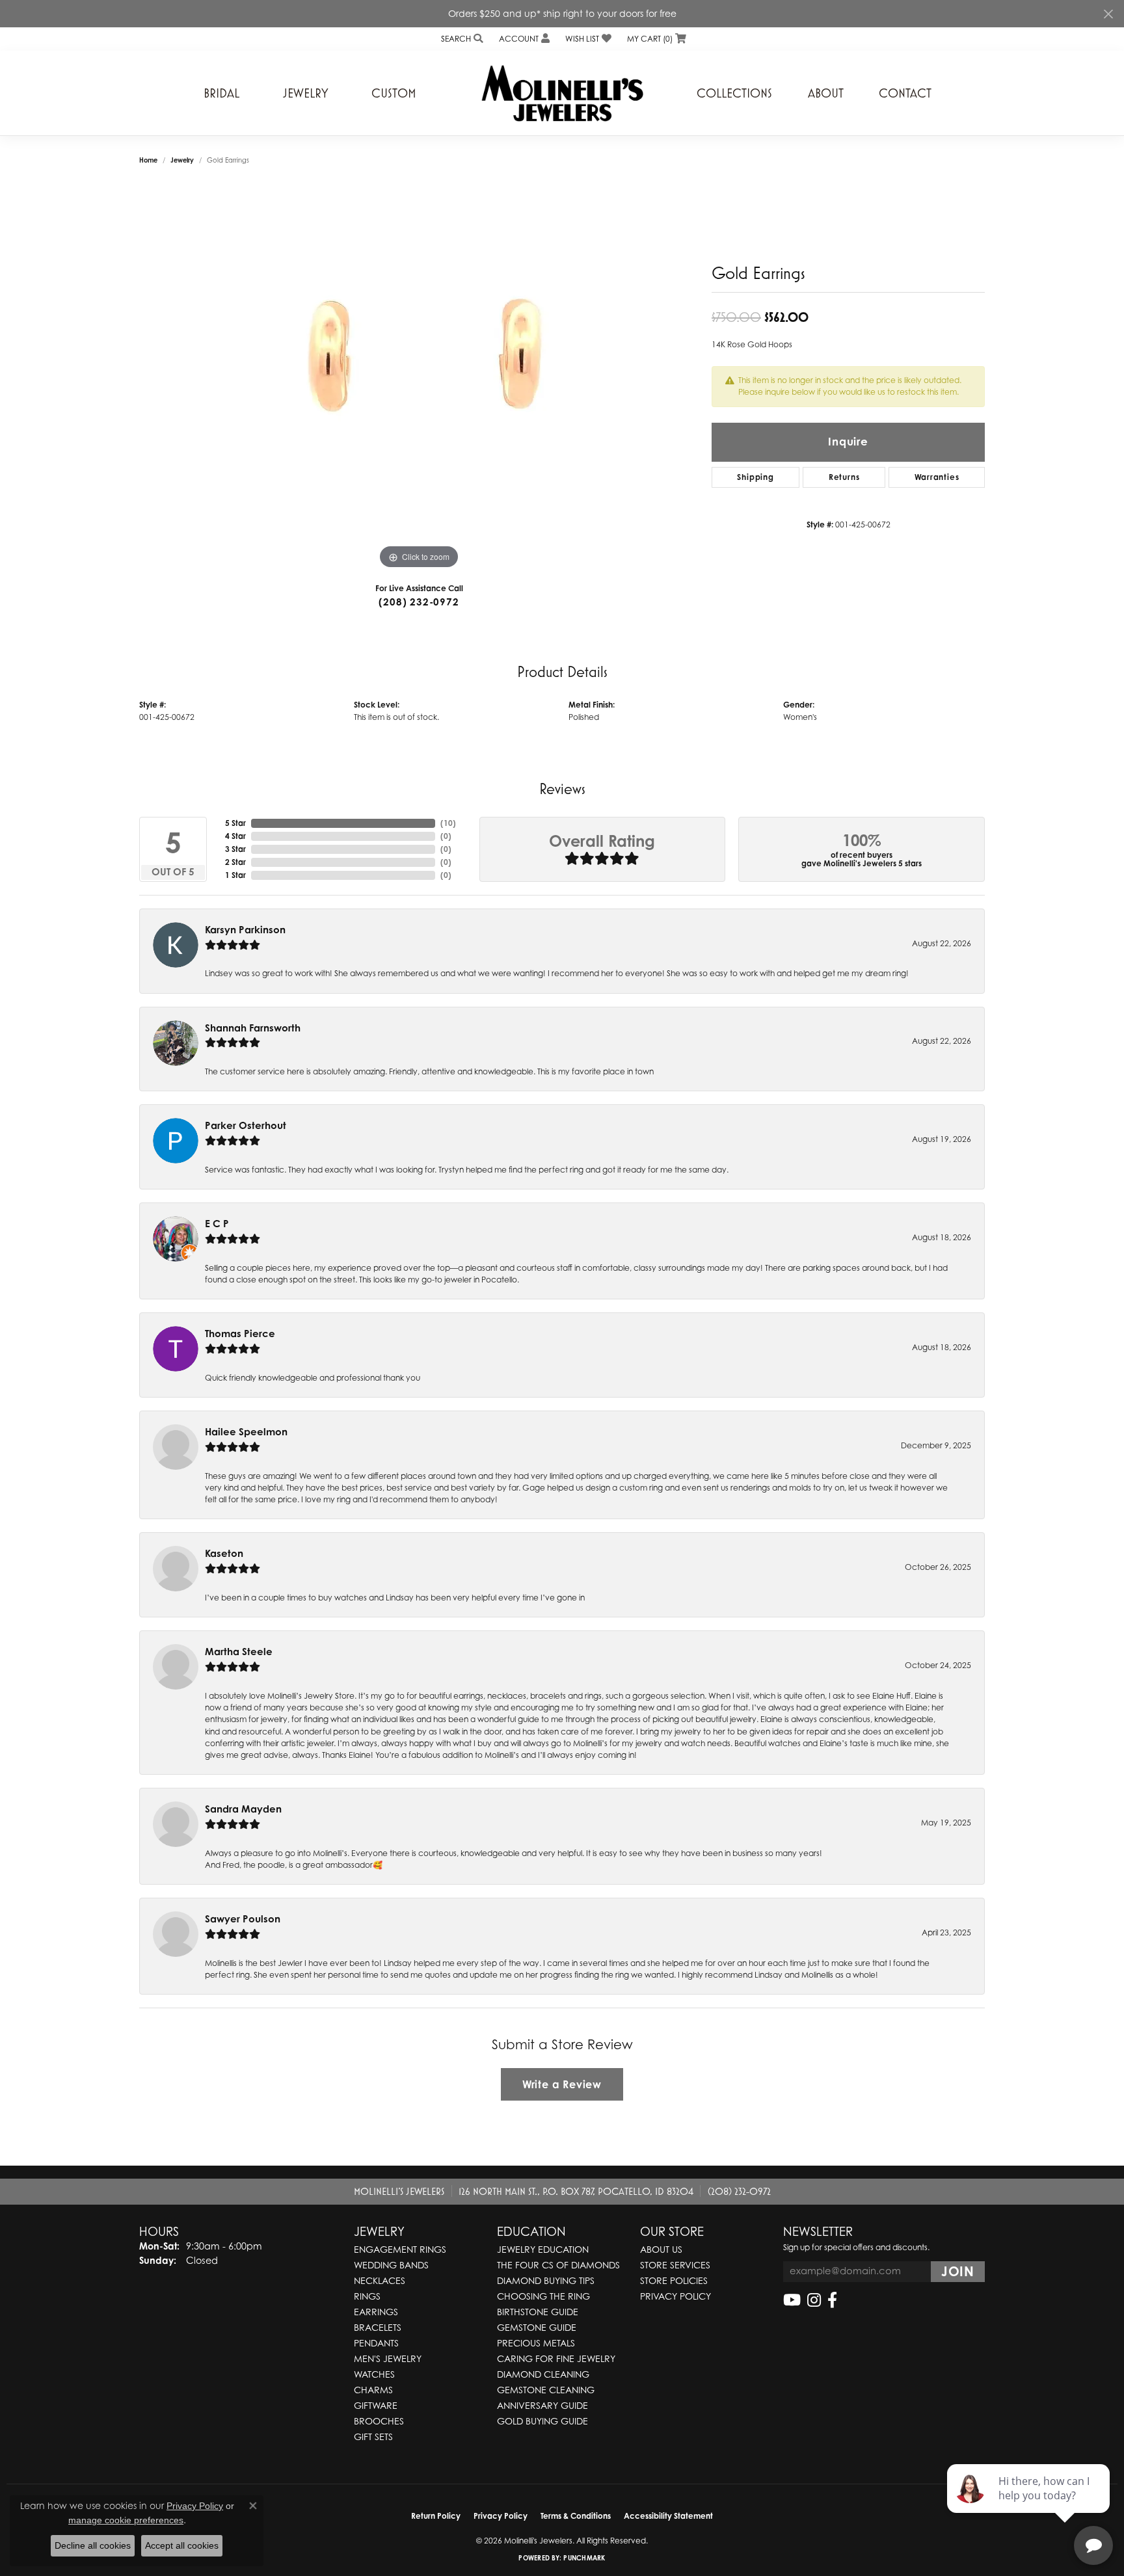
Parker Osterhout (246, 1125)
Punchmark (584, 2558)
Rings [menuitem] (367, 2296)
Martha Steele (239, 1652)
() (448, 823)
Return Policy (436, 2516)
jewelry (182, 160)
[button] (461, 39)
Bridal (221, 93)
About (826, 93)
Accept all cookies (182, 2545)
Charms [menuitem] (373, 2390)
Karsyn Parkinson (245, 930)
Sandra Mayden (243, 1809)
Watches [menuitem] (374, 2374)
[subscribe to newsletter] (958, 2272)
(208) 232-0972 (419, 602)
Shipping (755, 477)
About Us (661, 2249)
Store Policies (674, 2280)
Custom (394, 93)
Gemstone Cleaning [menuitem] (546, 2390)
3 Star (235, 849)
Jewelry (306, 93)
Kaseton (224, 1553)
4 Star (235, 836)
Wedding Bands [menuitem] (391, 2265)
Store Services (675, 2265)
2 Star (235, 862)
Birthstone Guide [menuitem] (538, 2312)
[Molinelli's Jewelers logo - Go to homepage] (562, 93)
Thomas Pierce (240, 1334)
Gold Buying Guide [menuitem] (542, 2421)
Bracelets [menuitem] (378, 2327)
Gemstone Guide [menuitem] (537, 2327)
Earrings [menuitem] (376, 2312)
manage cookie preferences (126, 2520)
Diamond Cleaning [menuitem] (543, 2374)
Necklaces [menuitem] (380, 2280)
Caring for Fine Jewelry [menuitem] (556, 2358)
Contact (905, 93)
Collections (734, 93)
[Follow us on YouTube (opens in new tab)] (792, 2300)
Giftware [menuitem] (376, 2405)
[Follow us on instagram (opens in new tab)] (814, 2300)
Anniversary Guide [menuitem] (542, 2405)
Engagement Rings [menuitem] (400, 2249)
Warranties (937, 477)
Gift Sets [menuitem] (373, 2437)
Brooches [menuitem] (379, 2421)
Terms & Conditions (576, 2516)
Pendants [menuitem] (376, 2343)
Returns (844, 477)
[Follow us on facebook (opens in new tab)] (832, 2300)
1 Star (235, 875)
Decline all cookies (93, 2545)
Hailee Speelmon (246, 1432)
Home (148, 160)
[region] (419, 377)
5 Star (235, 823)
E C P (217, 1224)
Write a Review (562, 2084)
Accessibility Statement (668, 2516)
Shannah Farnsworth (253, 1028)
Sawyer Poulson (243, 1919)
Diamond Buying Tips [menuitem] (546, 2280)
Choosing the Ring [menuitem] (543, 2296)
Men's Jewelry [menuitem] (388, 2358)
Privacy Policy (676, 2296)
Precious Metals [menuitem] (536, 2343)
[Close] (1108, 14)
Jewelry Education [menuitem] (543, 2249)
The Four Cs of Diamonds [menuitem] (558, 2265)
